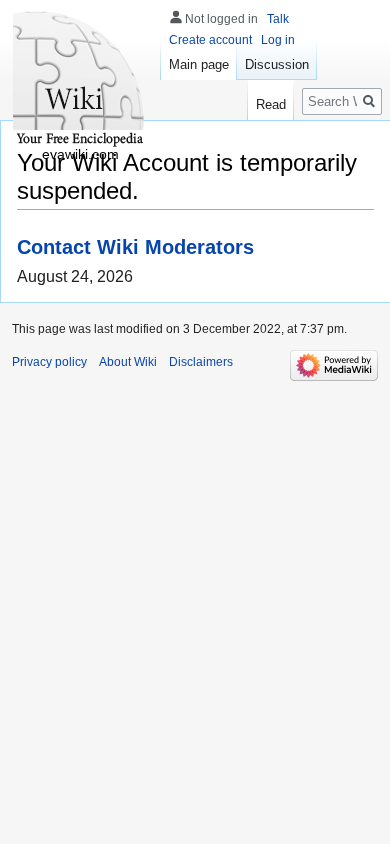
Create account (210, 40)
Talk (278, 19)
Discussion (277, 64)
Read (271, 104)
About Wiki (128, 362)
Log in (278, 40)
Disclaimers (201, 362)
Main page (199, 64)
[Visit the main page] (80, 80)
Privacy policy (49, 362)
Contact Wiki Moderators (135, 246)
